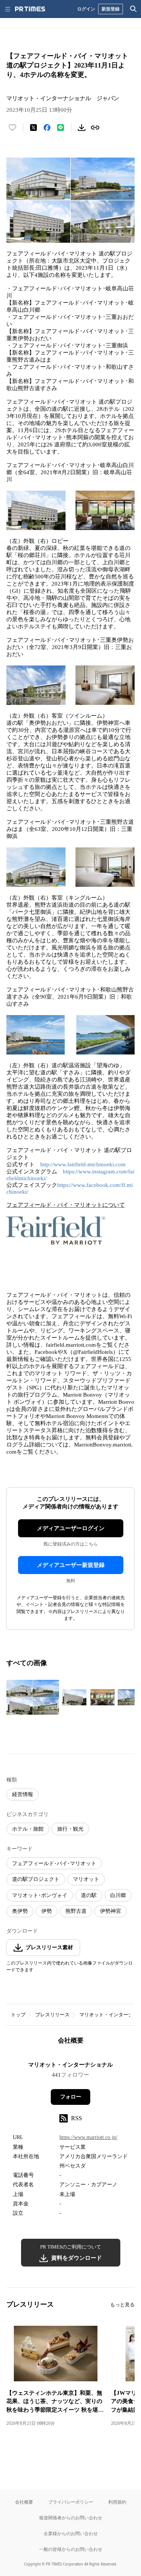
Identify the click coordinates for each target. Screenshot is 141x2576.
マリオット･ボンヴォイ (40, 1895)
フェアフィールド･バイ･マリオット (54, 1863)
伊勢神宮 (111, 1911)
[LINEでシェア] (61, 128)
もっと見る (122, 2305)
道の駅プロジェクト (36, 1879)
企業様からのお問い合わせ (71, 2533)
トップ (18, 2015)
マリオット (86, 1879)
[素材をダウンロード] (82, 128)
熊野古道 (76, 1911)
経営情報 (23, 1794)
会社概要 (24, 2502)
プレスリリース (52, 2015)
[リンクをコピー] (95, 128)
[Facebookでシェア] (47, 128)
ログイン (86, 9)
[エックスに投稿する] (33, 128)
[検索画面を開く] (133, 9)
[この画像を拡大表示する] (33, 1697)
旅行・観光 (70, 1829)
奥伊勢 (20, 1911)
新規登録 (111, 9)
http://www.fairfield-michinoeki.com (83, 1164)
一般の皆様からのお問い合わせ (71, 2549)
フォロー (71, 2097)
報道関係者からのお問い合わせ (71, 2518)
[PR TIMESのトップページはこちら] (30, 9)
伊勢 (47, 1911)
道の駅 (89, 1895)
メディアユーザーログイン (71, 1528)
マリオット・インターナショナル (70, 2065)
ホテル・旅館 (28, 1829)
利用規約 (117, 2502)
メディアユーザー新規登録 (71, 1565)
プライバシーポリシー (71, 2502)
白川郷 (118, 1895)
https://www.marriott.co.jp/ (88, 2137)
